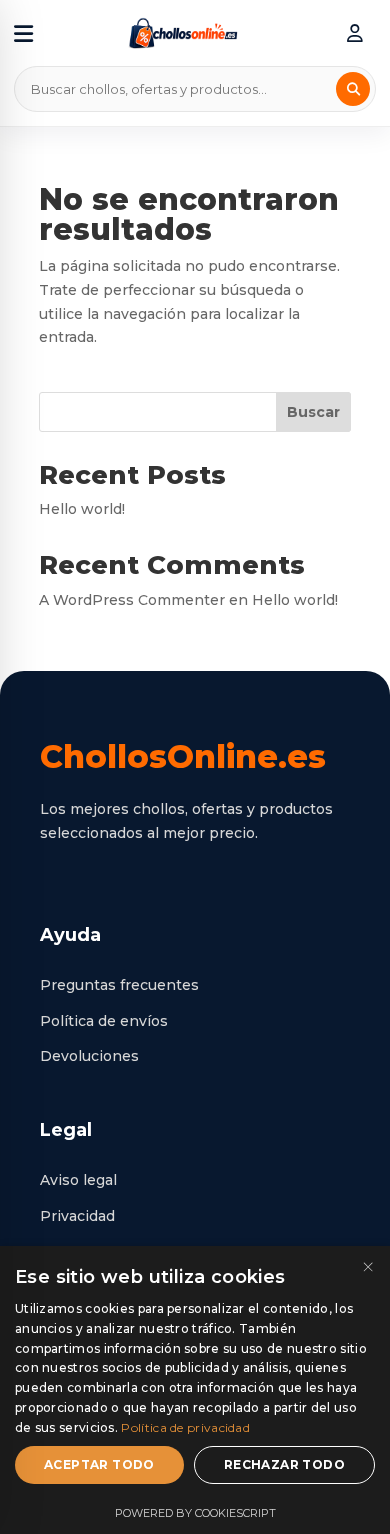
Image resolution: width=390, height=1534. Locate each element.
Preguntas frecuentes (119, 985)
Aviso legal (78, 1180)
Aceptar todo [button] (99, 1464)
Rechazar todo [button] (284, 1464)
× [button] (367, 1267)
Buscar (313, 412)
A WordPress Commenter (132, 600)
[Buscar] (353, 89)
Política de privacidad (185, 1427)
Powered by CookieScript (195, 1513)
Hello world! (82, 509)
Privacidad (77, 1216)
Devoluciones (89, 1056)
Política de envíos (104, 1021)
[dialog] (195, 1390)
